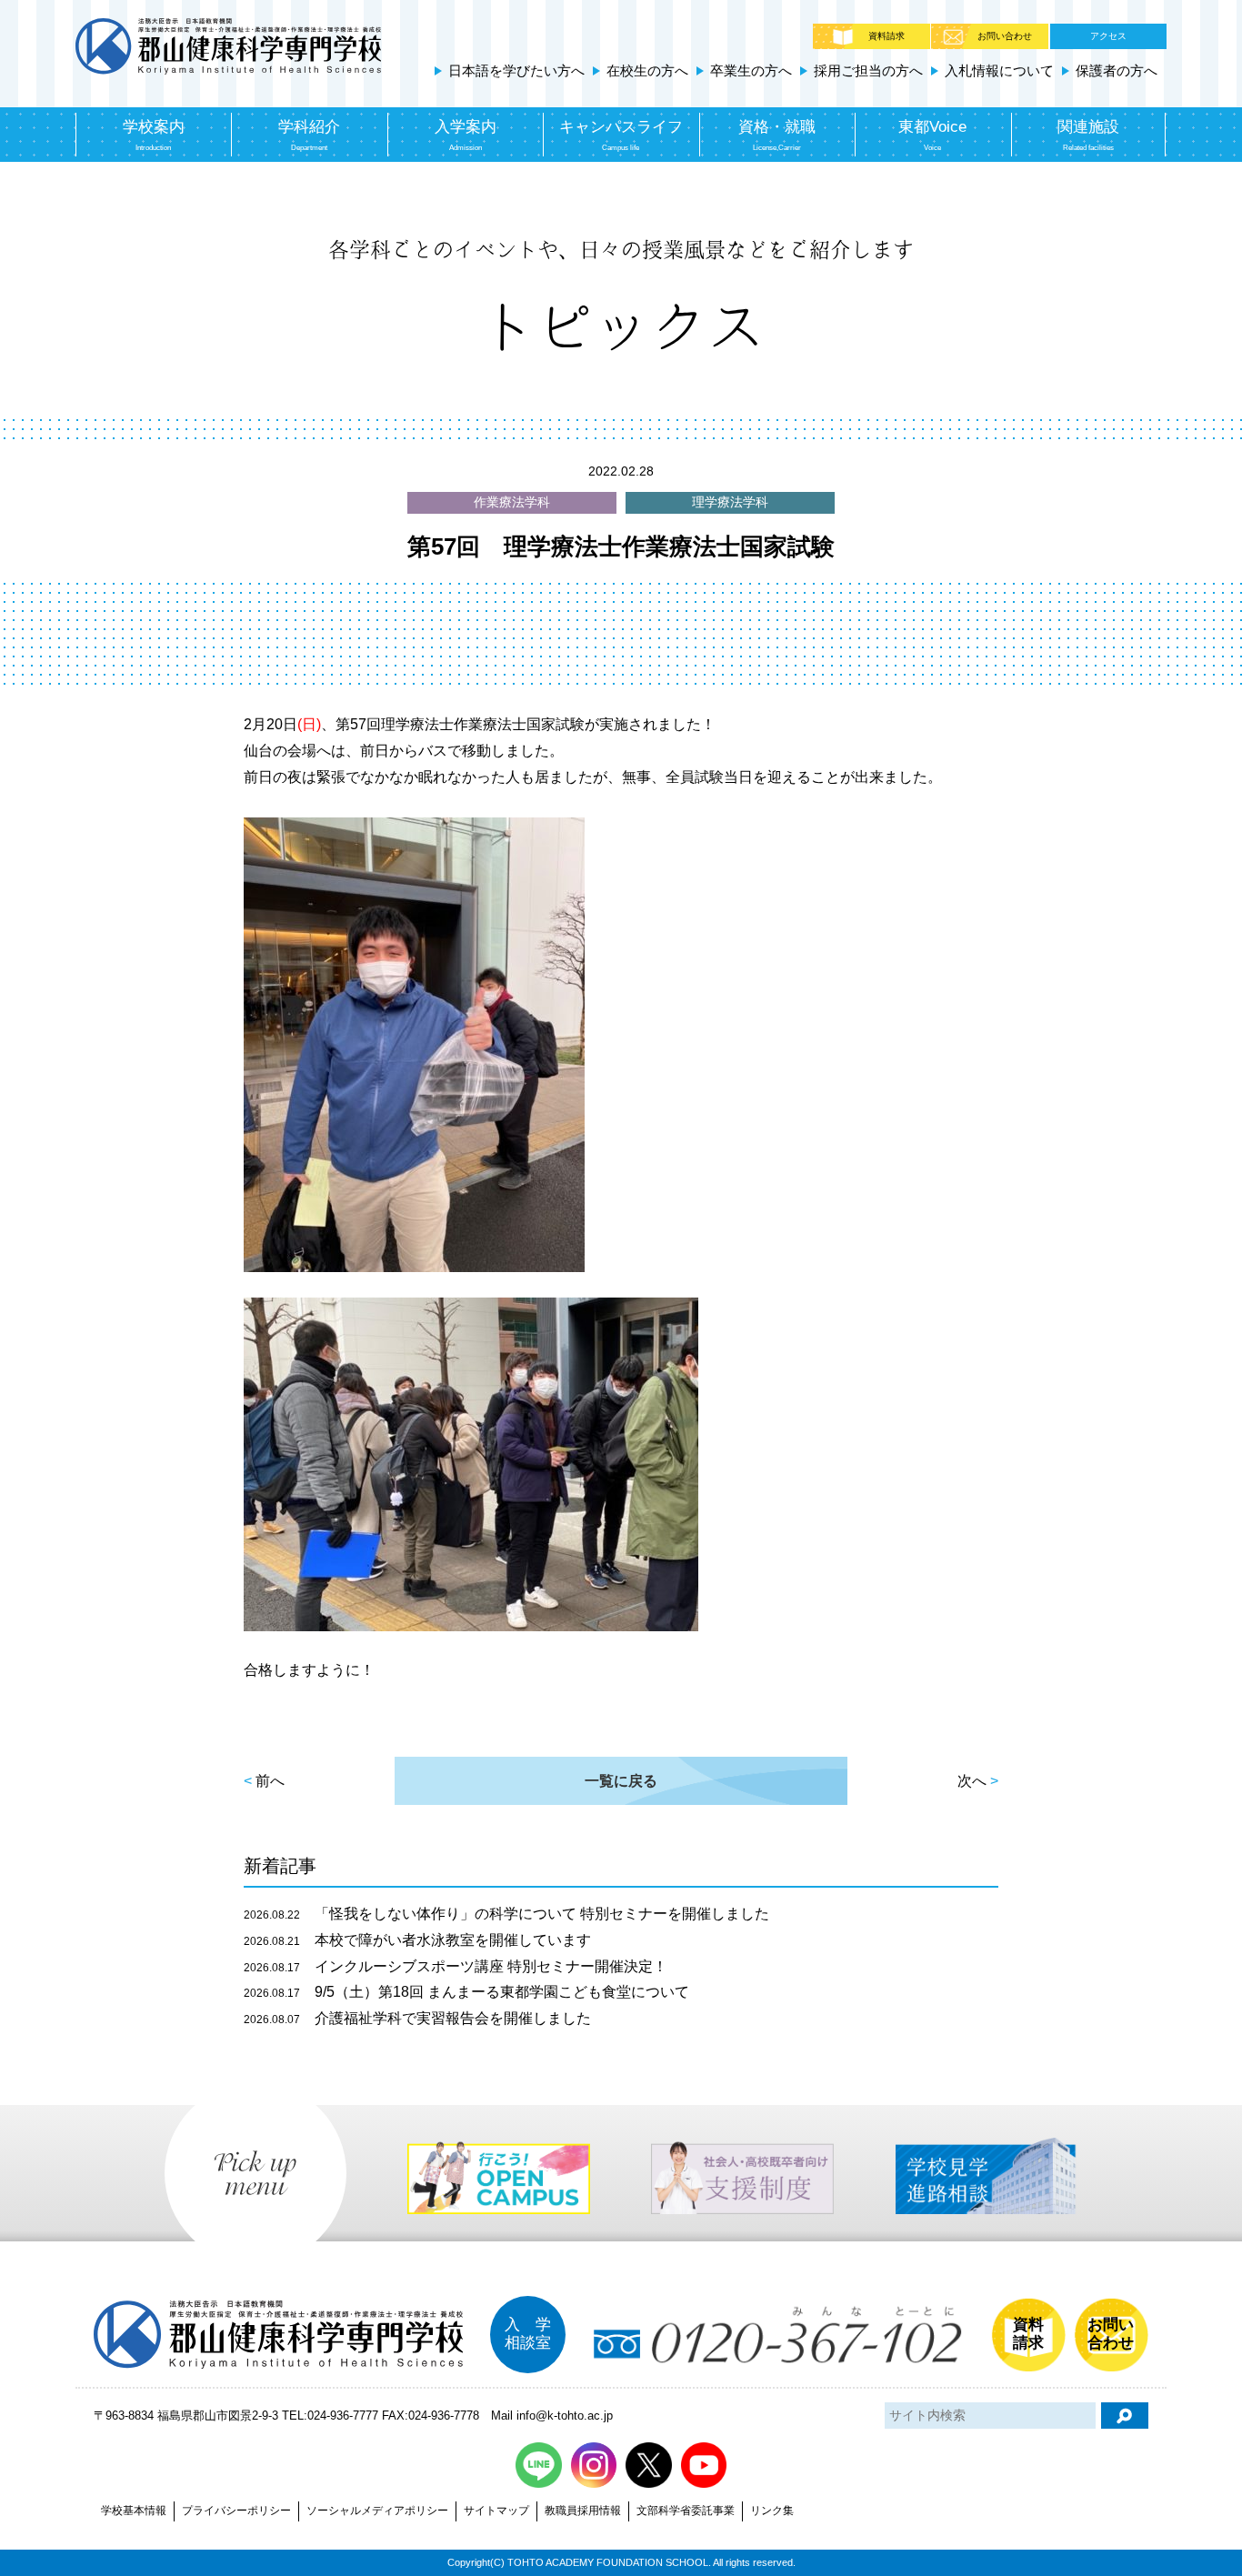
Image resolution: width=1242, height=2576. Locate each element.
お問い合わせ (1005, 36)
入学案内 (466, 135)
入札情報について (999, 70)
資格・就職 (777, 135)
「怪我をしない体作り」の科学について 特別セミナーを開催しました (506, 1914)
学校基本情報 (134, 2511)
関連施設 (1088, 135)
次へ (972, 1781)
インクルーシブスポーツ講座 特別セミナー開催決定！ (456, 1966)
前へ (270, 1781)
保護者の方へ (1117, 70)
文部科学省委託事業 (686, 2511)
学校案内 (154, 135)
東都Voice (932, 135)
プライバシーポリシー (236, 2511)
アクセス (1108, 36)
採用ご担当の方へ (868, 70)
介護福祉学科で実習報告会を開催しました (417, 2018)
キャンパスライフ (621, 135)
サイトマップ (496, 2511)
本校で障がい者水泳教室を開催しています (417, 1940)
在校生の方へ (647, 70)
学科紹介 (309, 135)
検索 (1125, 2416)
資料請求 (886, 36)
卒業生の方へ (751, 70)
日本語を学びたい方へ (516, 70)
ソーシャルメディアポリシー (377, 2511)
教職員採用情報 (583, 2511)
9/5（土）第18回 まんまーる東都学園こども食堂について (466, 1992)
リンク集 (772, 2511)
